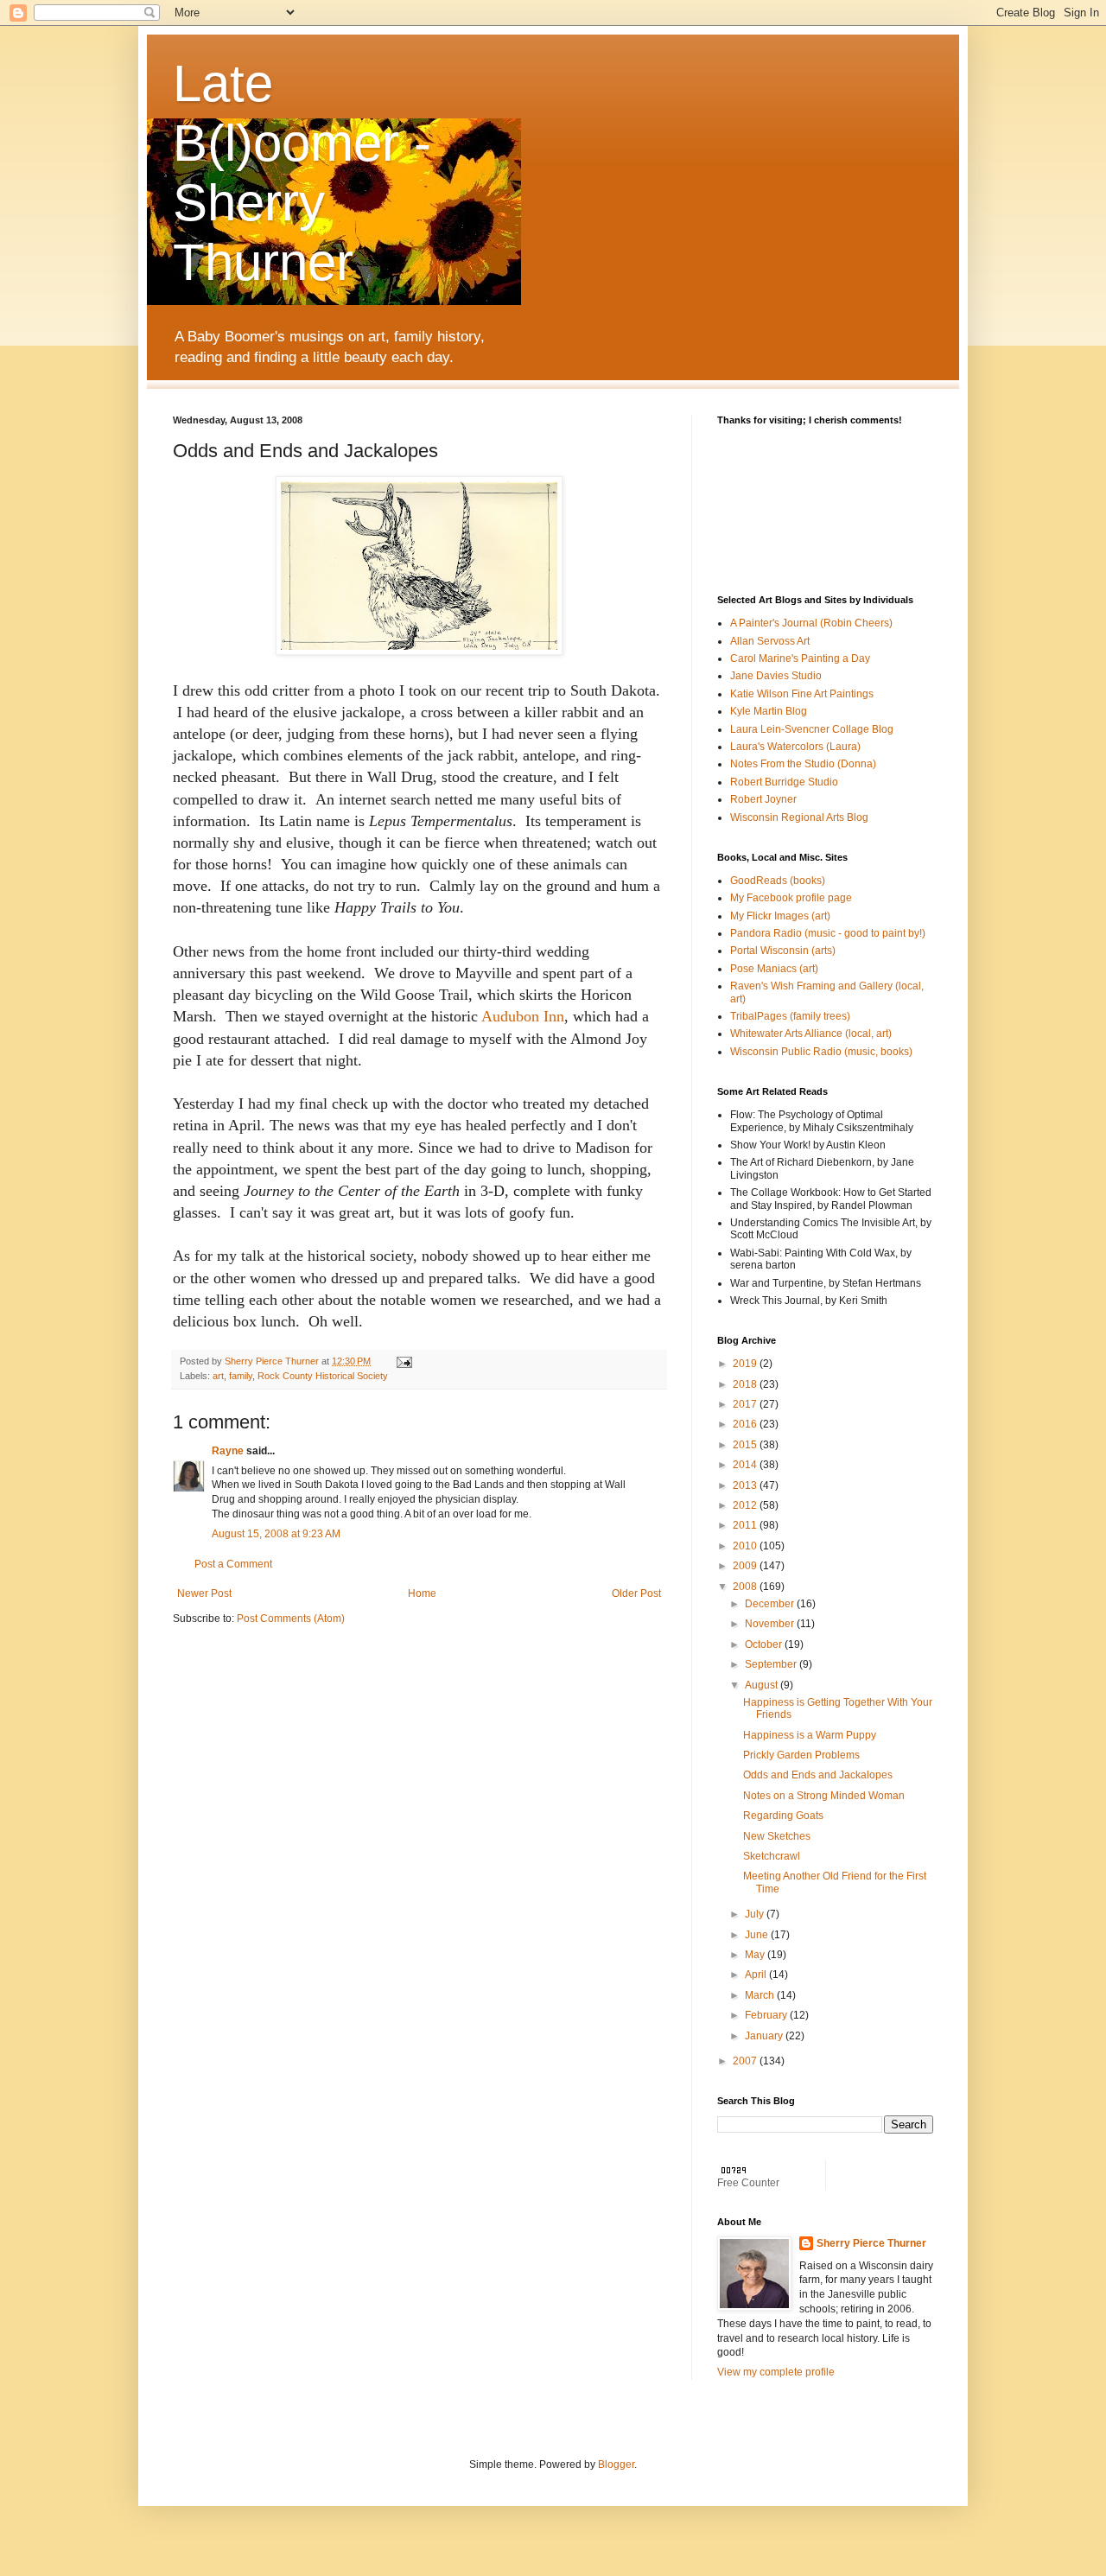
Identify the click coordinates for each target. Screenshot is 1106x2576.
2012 (746, 1505)
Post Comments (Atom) (291, 1619)
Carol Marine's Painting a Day (800, 658)
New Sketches (777, 1836)
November (771, 1624)
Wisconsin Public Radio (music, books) (821, 1052)
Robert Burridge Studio (784, 782)
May (756, 1955)
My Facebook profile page (791, 898)
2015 (746, 1445)
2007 (746, 2061)
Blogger (616, 2465)
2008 (746, 1587)
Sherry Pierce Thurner (871, 2243)
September (772, 1664)
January (765, 2036)
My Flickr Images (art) (780, 916)
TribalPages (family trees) (790, 1016)
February (767, 2015)
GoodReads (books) (778, 881)
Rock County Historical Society (323, 1376)
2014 (746, 1465)
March (761, 1995)
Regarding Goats (783, 1816)
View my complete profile (776, 2372)
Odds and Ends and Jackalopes (818, 1775)
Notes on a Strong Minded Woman (824, 1796)
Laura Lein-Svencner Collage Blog (812, 729)
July (756, 1914)
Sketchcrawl (772, 1856)
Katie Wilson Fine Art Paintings (802, 694)
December (771, 1604)
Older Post (636, 1593)
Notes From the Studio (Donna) (803, 764)
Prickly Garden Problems (801, 1755)
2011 (746, 1525)
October (765, 1644)
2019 (746, 1364)
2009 (746, 1566)
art (218, 1376)
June (758, 1935)
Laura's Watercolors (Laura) (795, 747)
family (241, 1376)
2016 (746, 1424)
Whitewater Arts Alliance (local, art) (811, 1034)
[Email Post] (404, 1361)
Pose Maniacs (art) (774, 969)
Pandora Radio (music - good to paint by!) (828, 933)
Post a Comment (233, 1564)
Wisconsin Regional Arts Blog (799, 817)
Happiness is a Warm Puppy (810, 1735)
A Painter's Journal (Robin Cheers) (811, 623)
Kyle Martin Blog (769, 711)
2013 (746, 1485)
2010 (746, 1546)
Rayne (228, 1451)
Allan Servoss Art (770, 641)
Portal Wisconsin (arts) (783, 951)
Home (422, 1593)
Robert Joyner (763, 799)
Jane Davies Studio (776, 676)
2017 (746, 1404)
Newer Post (204, 1593)
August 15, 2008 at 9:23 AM (276, 1534)
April (757, 1975)
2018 (746, 1384)
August (763, 1685)
